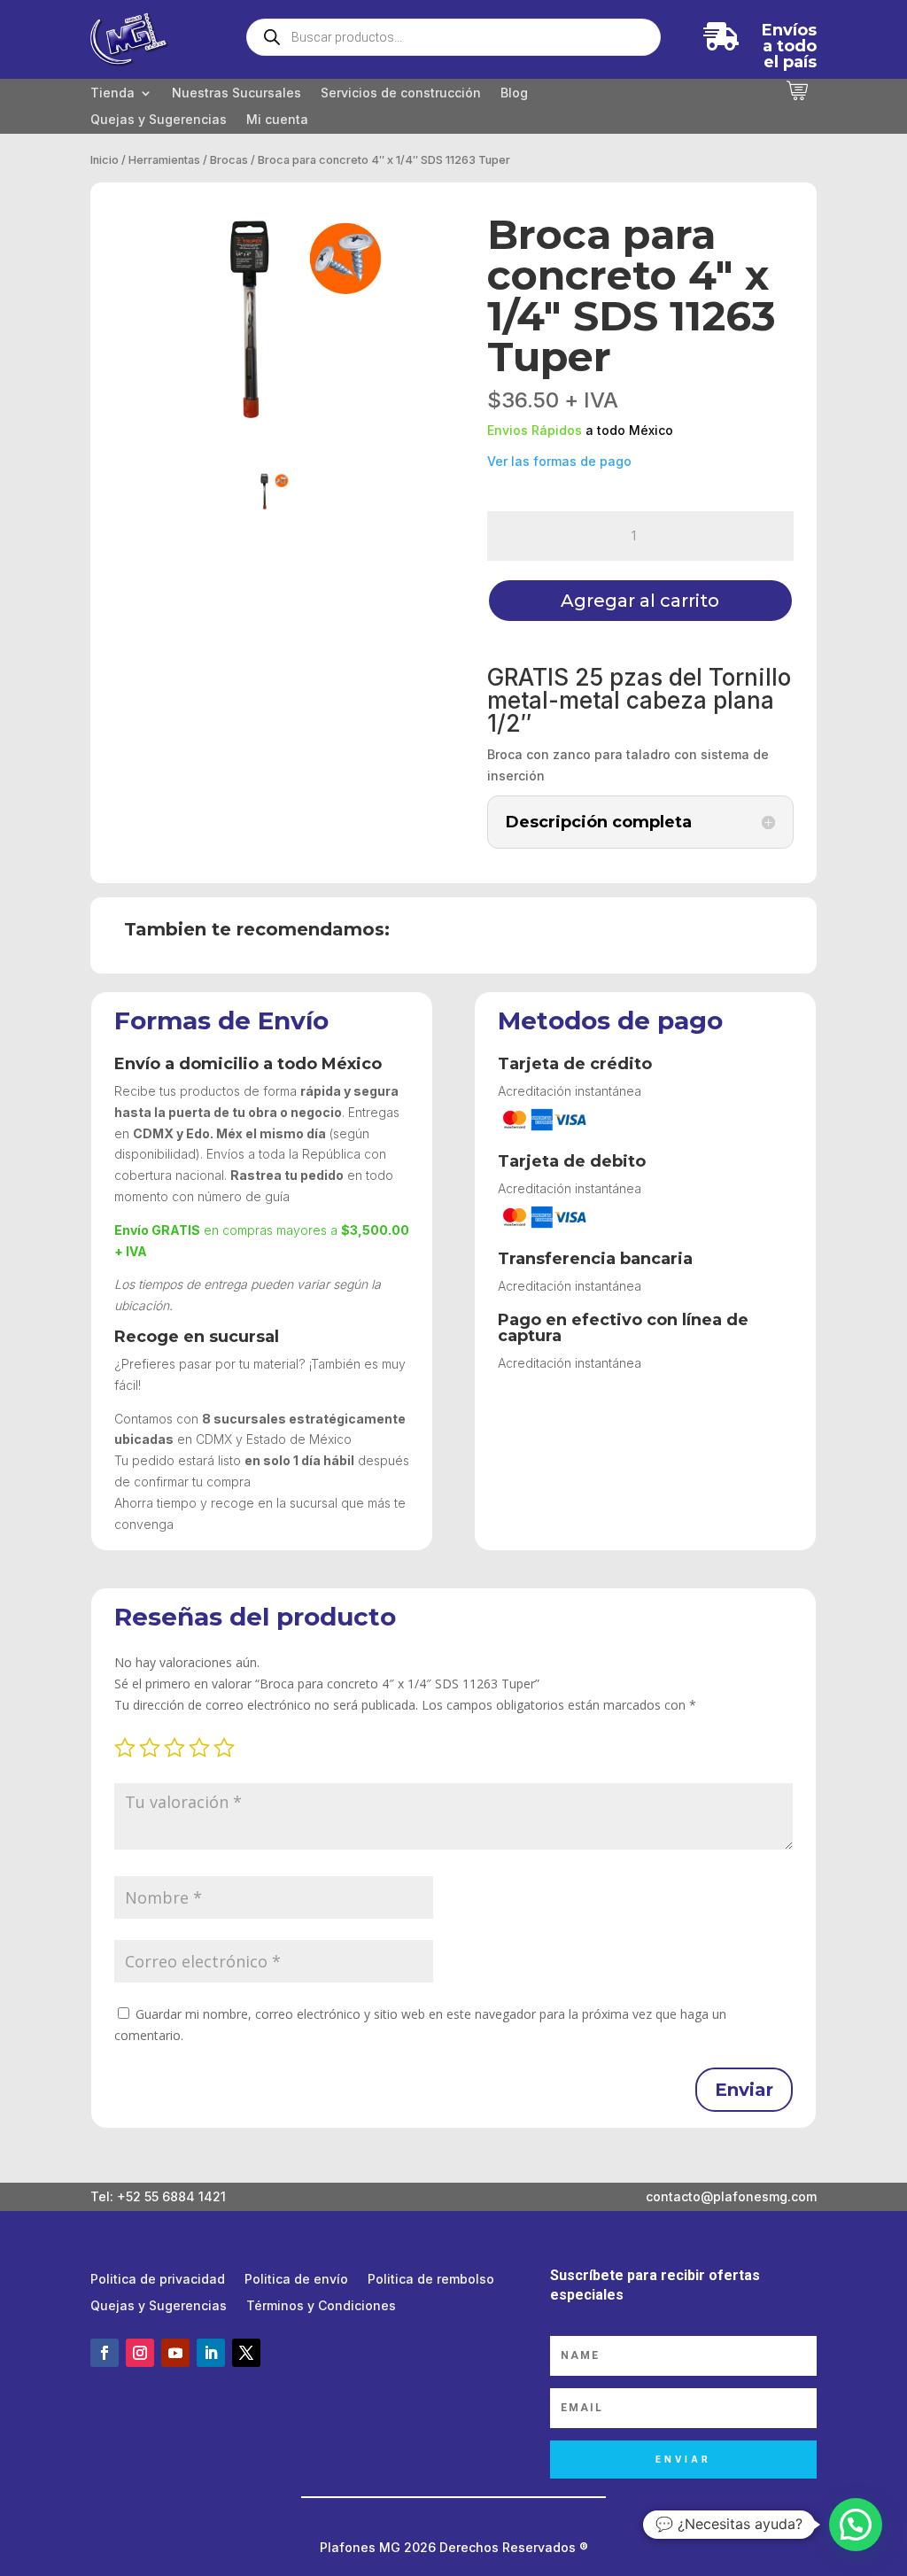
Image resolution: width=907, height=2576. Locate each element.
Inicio (105, 160)
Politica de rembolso (431, 2280)
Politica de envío (296, 2280)
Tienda (112, 93)
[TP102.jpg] (267, 317)
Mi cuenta (277, 120)
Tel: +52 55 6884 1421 (158, 2196)
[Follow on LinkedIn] (211, 2353)
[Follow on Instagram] (140, 2353)
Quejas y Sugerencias (159, 120)
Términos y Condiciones (321, 2306)
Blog (514, 93)
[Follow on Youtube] (175, 2353)
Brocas (229, 160)
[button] (856, 2525)
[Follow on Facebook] (105, 2353)
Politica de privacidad (158, 2280)
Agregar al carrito (640, 601)
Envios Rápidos (535, 430)
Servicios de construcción (401, 93)
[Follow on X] (246, 2353)
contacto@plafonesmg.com (731, 2196)
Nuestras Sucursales (236, 93)
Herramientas (164, 160)
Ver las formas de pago (559, 461)
